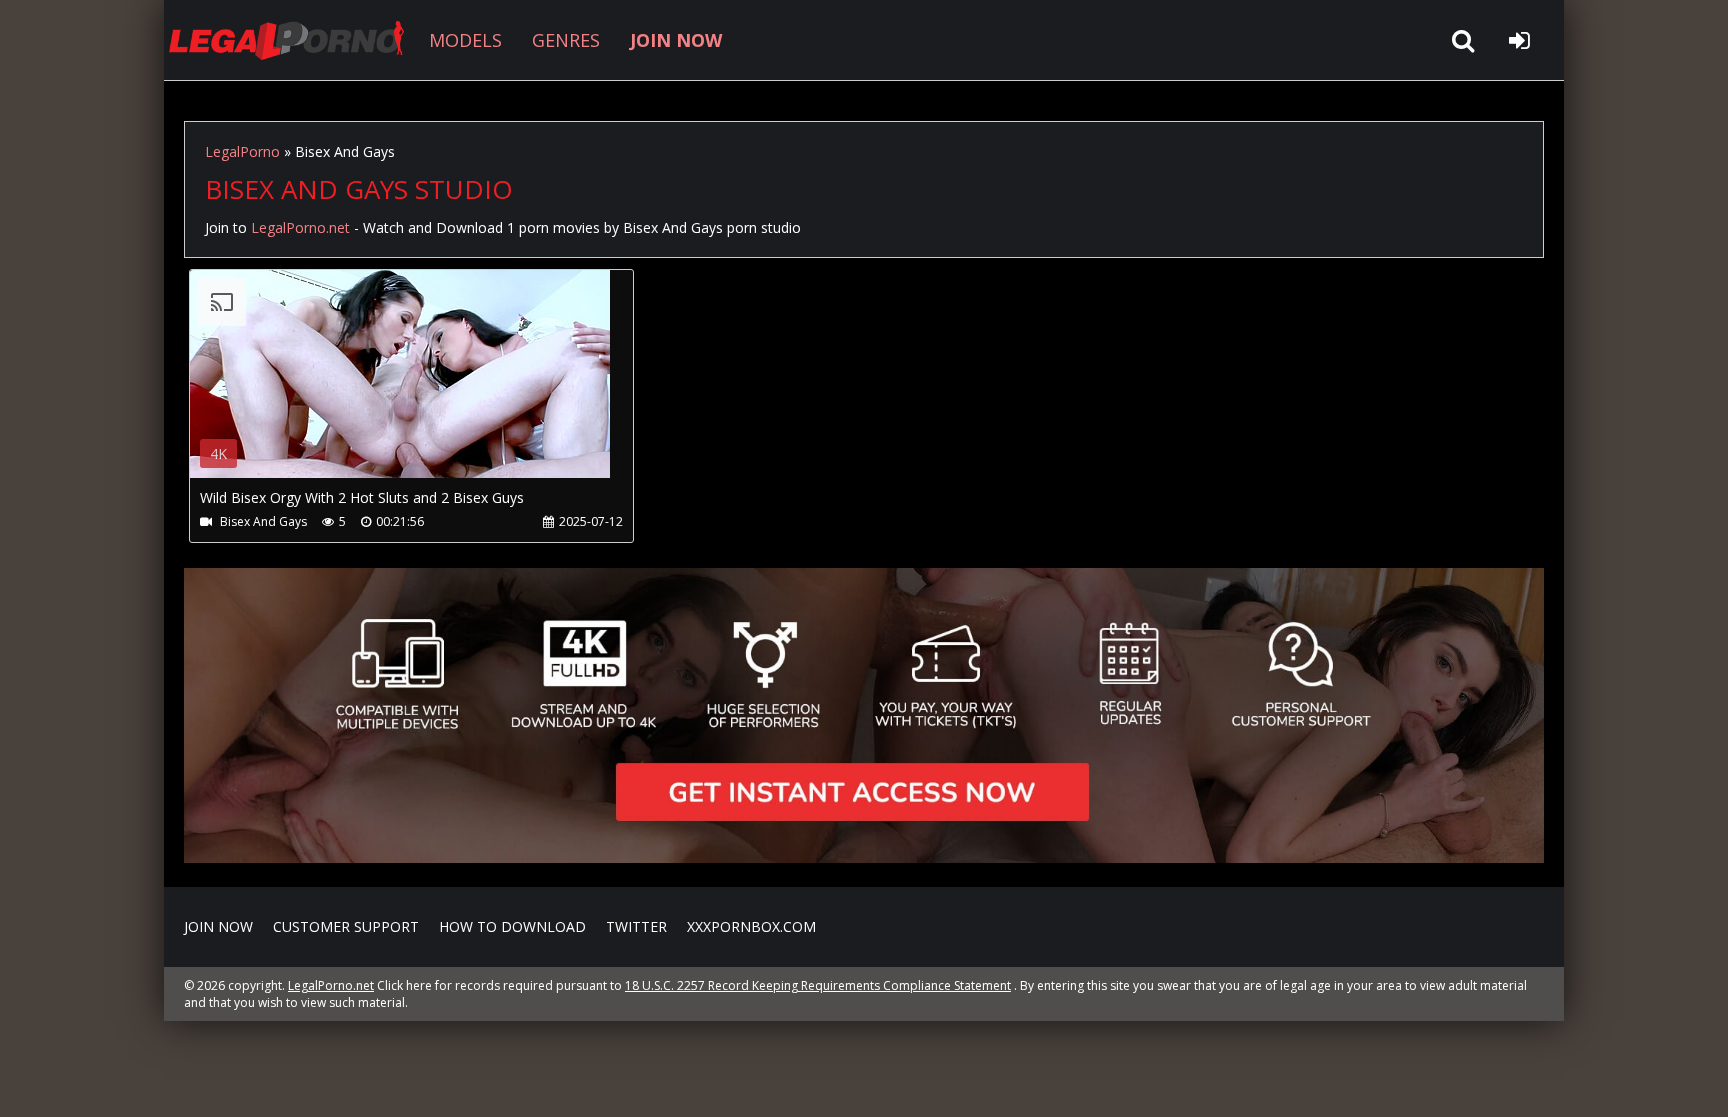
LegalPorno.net (294, 40)
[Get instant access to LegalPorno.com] (864, 857)
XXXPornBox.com (751, 926)
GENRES (566, 40)
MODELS (465, 40)
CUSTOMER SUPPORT (346, 926)
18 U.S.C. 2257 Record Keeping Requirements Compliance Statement (818, 985)
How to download (512, 926)
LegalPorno (242, 151)
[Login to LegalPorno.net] (1519, 40)
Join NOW (218, 926)
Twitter (636, 926)
